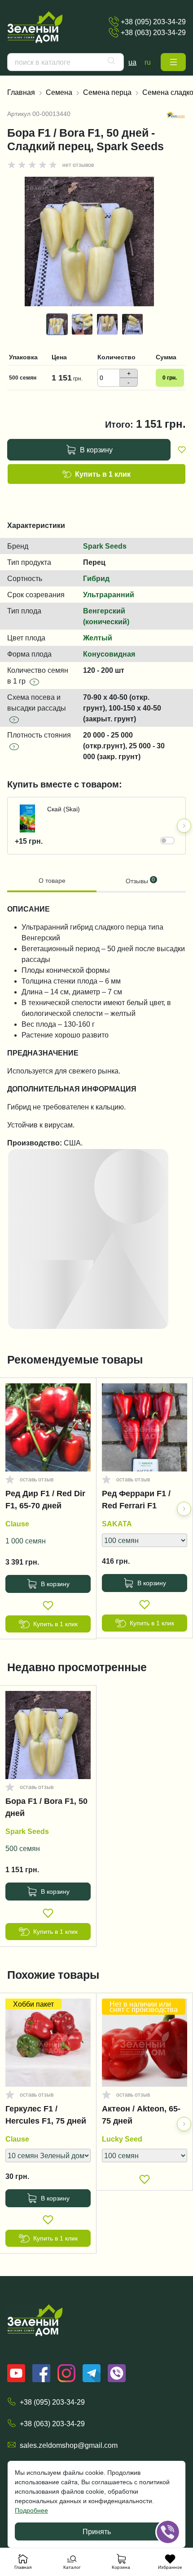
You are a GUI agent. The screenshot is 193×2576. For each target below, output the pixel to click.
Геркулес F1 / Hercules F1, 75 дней (46, 2115)
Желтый (98, 638)
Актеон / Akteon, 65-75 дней (141, 2115)
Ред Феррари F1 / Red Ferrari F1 (136, 1500)
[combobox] (66, 62)
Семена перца (107, 92)
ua (132, 62)
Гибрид (96, 578)
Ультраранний (109, 595)
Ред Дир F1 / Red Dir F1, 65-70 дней (45, 1500)
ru (148, 62)
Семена (59, 92)
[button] (173, 62)
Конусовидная (109, 654)
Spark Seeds (105, 546)
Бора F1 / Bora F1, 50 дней (46, 1807)
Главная (21, 92)
